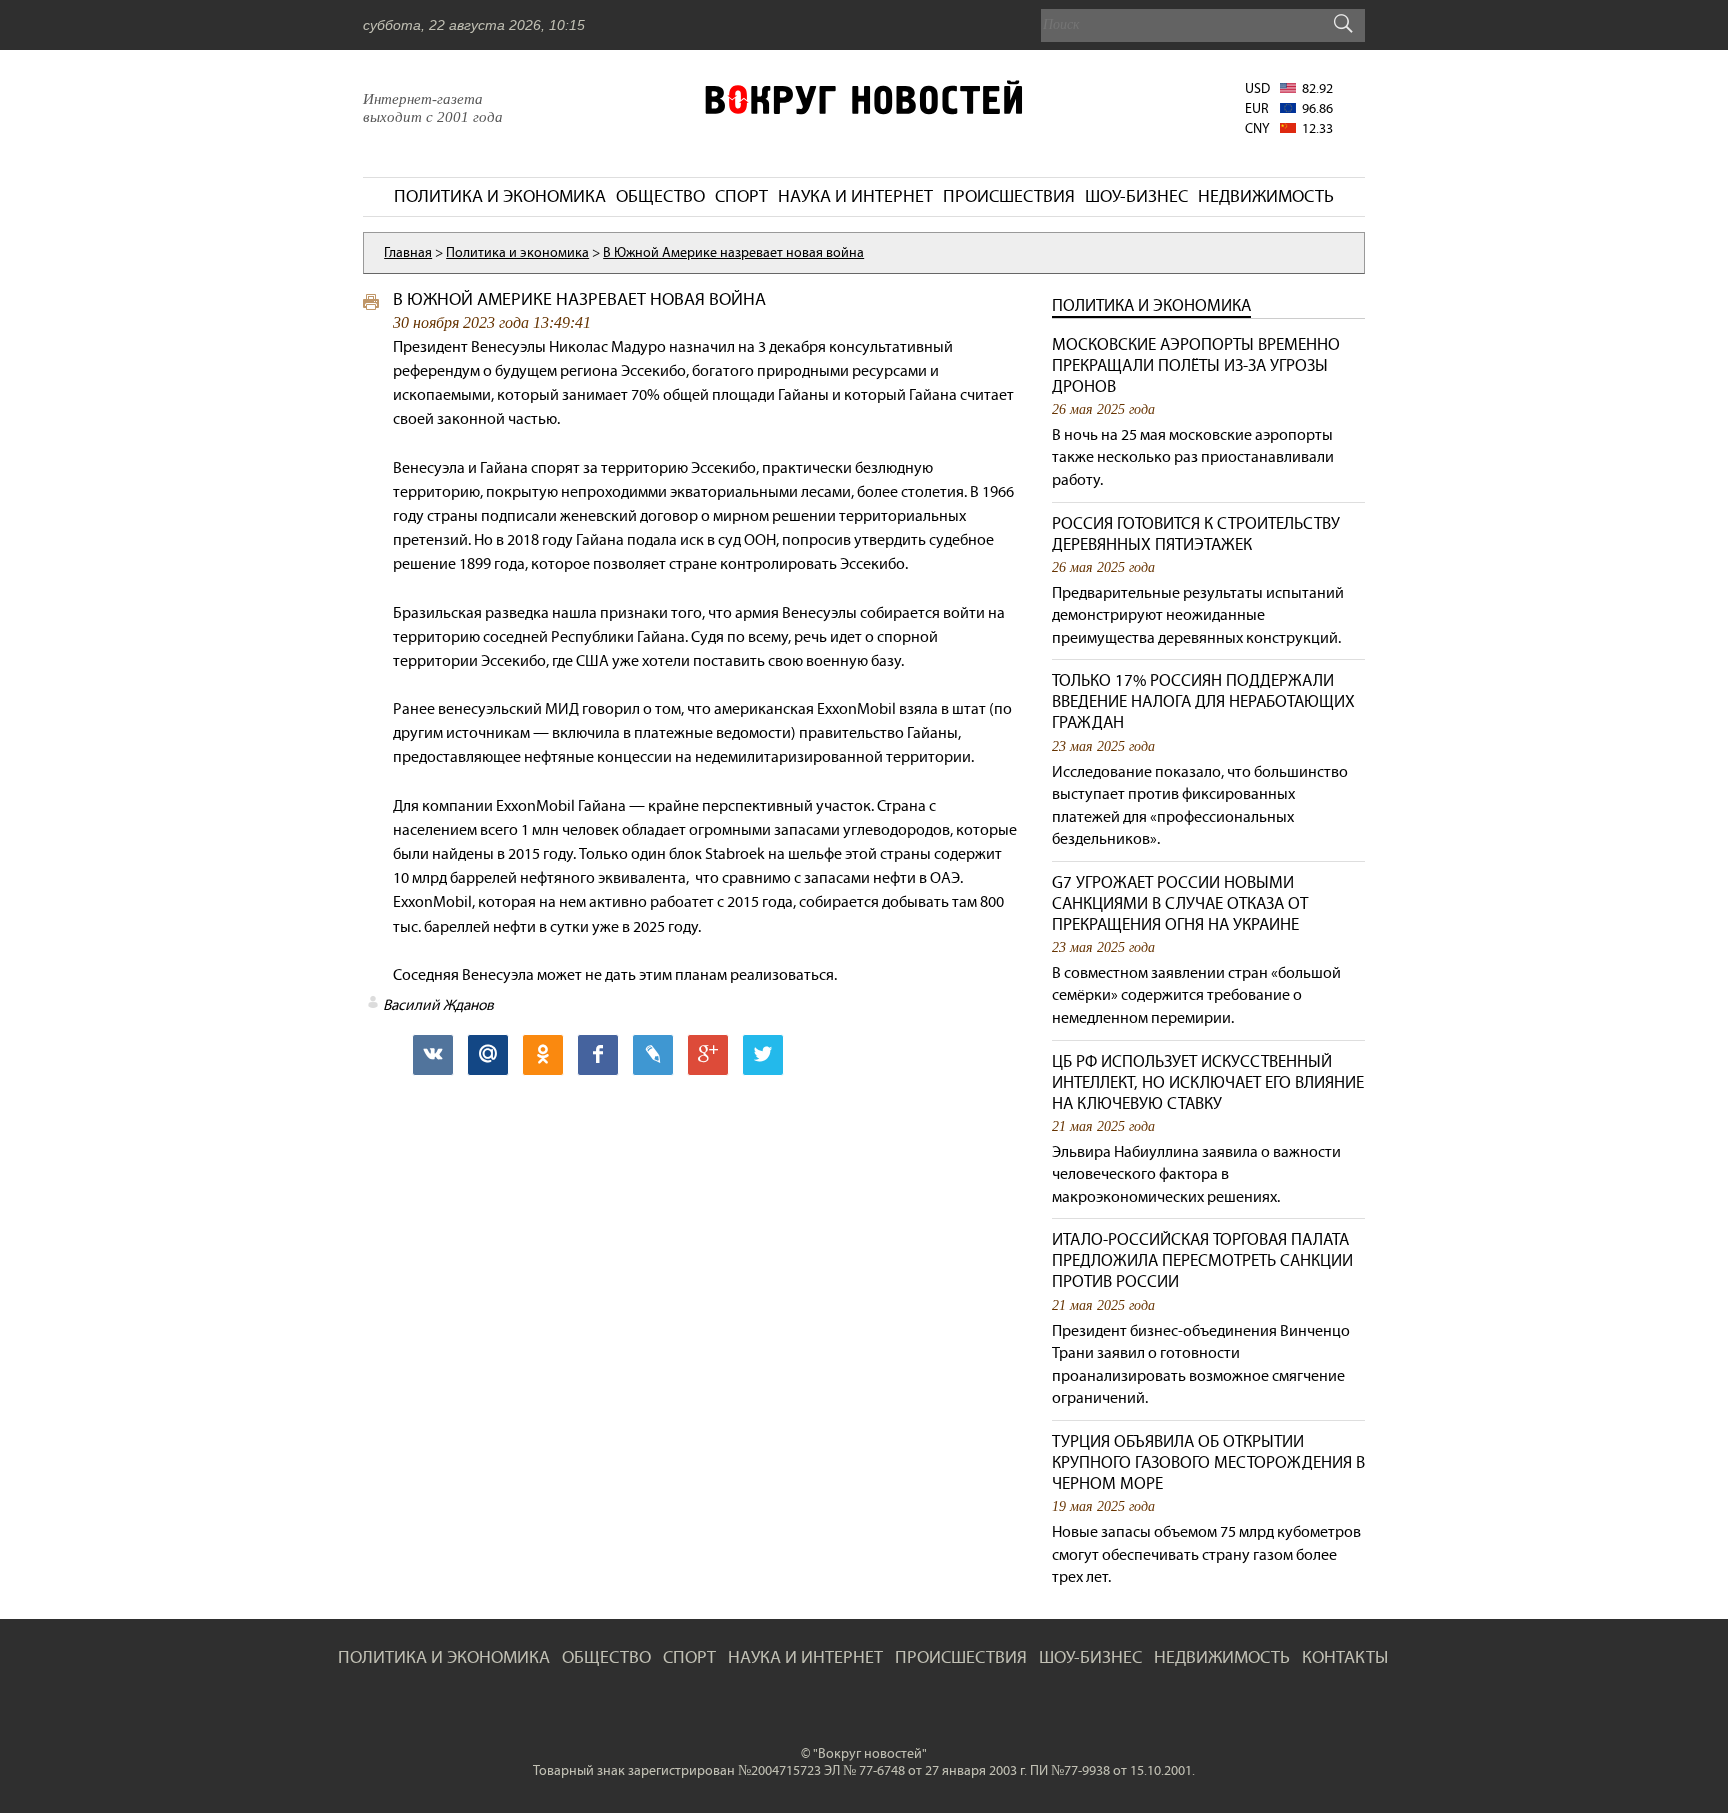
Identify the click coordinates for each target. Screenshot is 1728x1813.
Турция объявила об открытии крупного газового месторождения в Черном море (1208, 1462)
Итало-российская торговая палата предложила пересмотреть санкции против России (1202, 1260)
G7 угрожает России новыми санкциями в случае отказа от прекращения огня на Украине (1180, 903)
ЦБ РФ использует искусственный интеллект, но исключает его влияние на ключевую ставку (1208, 1082)
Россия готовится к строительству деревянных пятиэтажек (1196, 534)
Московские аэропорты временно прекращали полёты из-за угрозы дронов (1196, 365)
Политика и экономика (1151, 305)
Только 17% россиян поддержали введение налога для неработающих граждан (1203, 701)
